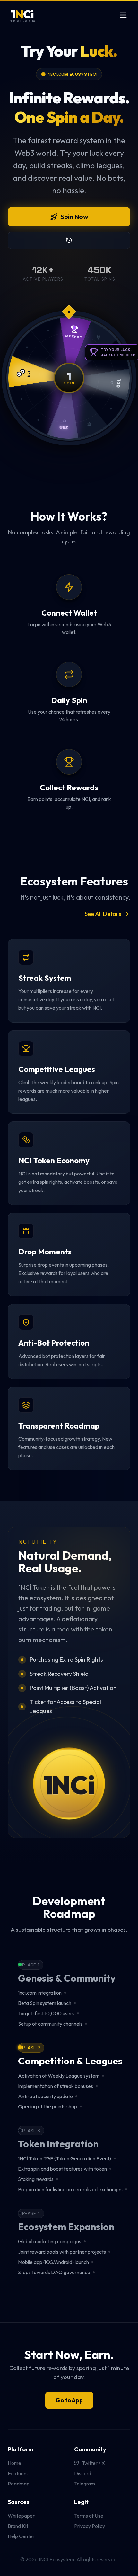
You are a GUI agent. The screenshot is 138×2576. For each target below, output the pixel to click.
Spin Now (74, 217)
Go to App (69, 2400)
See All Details (103, 914)
